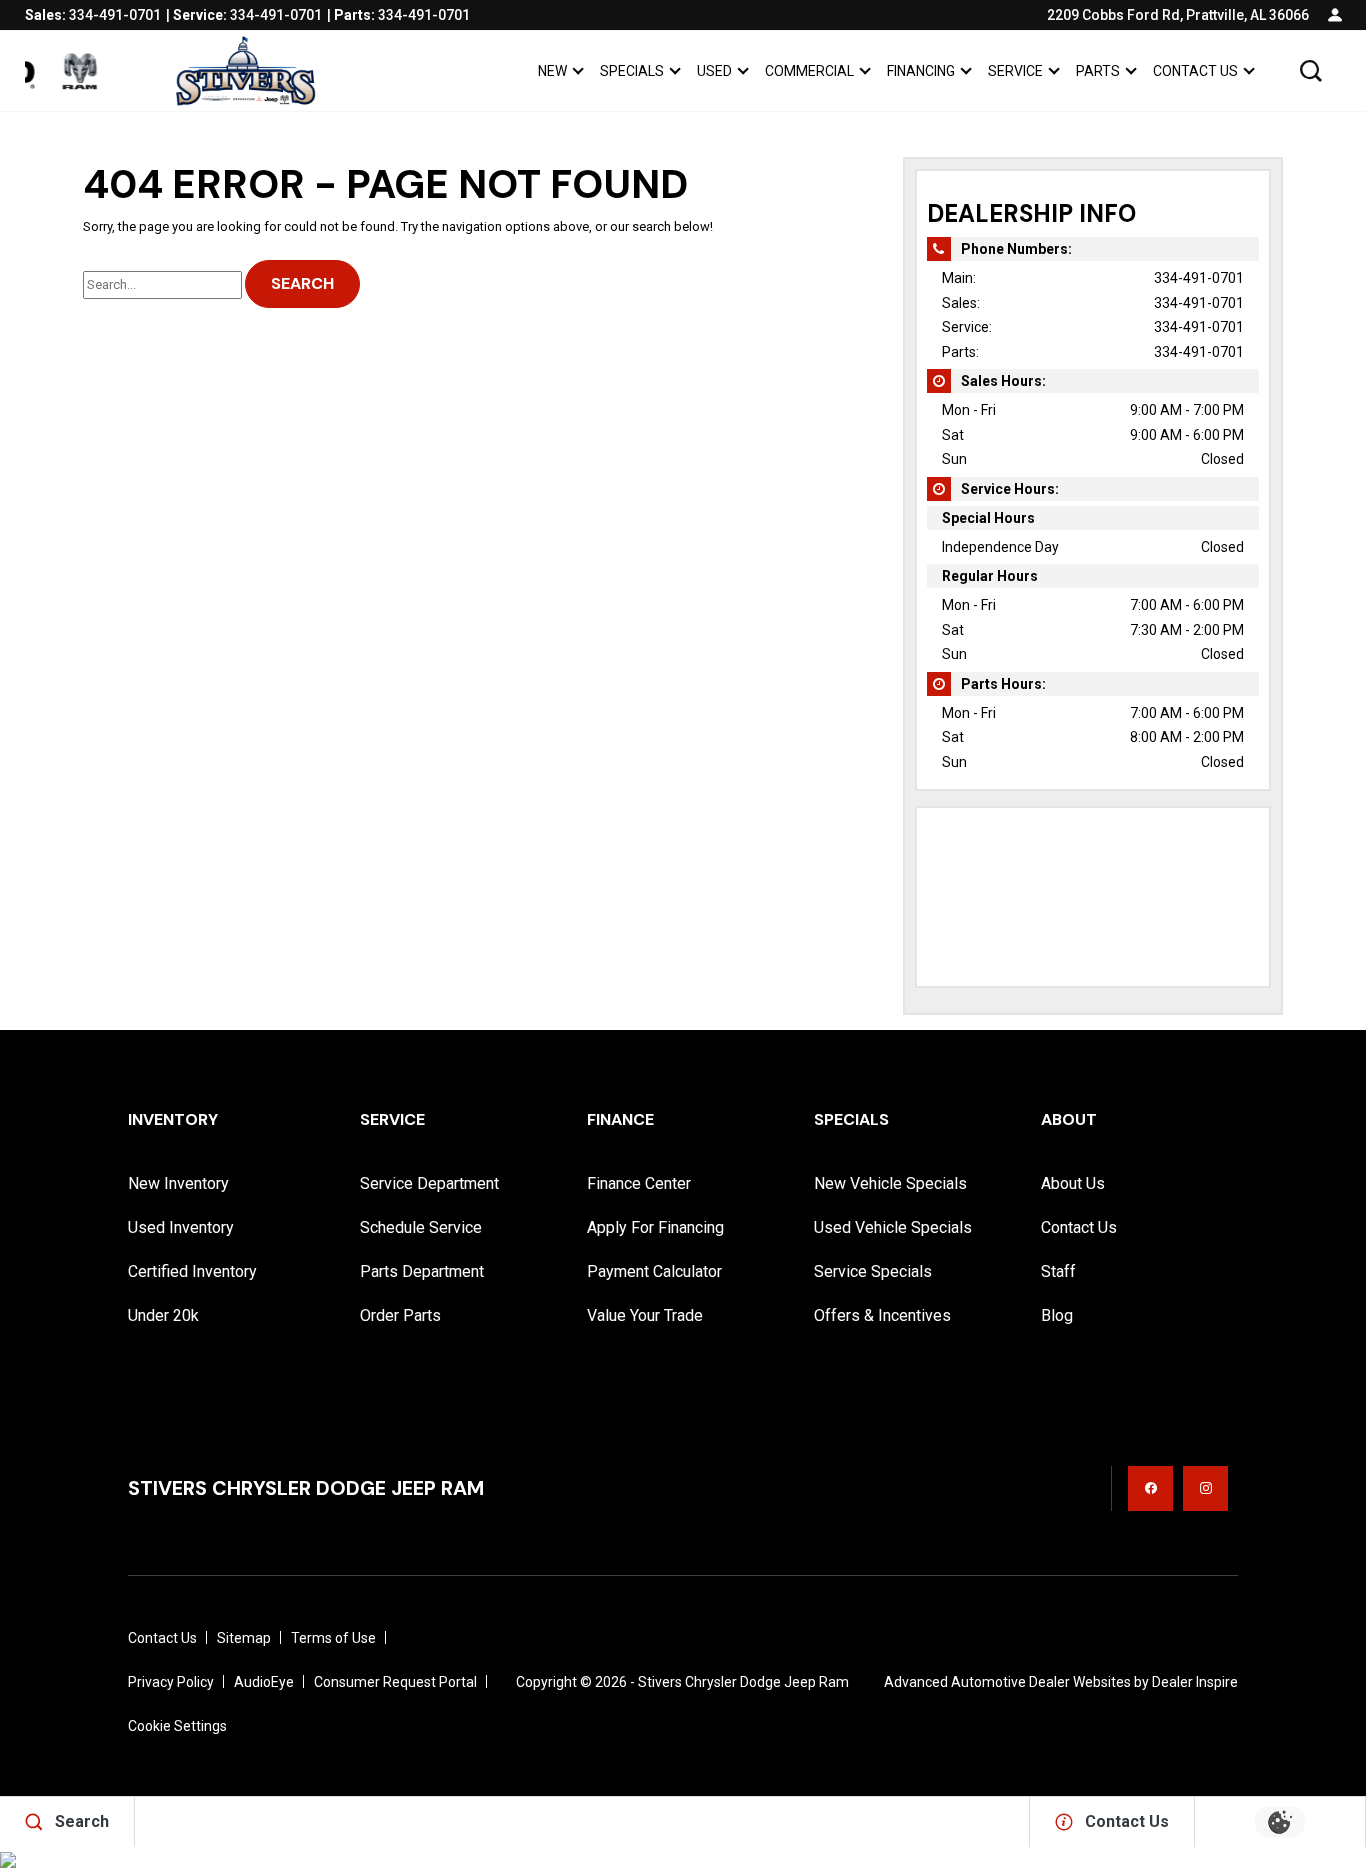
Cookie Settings (177, 1726)
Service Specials (873, 1271)
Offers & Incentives (882, 1315)
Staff (1058, 1271)
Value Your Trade (645, 1315)
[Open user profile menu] (1335, 15)
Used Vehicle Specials (893, 1227)
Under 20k (163, 1315)
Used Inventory (181, 1227)
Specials (632, 71)
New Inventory (178, 1183)
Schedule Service (421, 1227)
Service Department (429, 1183)
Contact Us (1195, 71)
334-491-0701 (1199, 278)
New (552, 71)
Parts (1098, 71)
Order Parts (400, 1315)
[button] (1311, 71)
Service (1015, 71)
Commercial (809, 71)
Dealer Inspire (1195, 1682)
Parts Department (422, 1271)
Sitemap (244, 1638)
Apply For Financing (655, 1227)
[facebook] (1150, 1488)
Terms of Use (333, 1638)
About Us (1073, 1183)
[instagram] (1205, 1488)
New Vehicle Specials (890, 1183)
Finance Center (639, 1183)
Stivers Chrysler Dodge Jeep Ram (743, 1682)
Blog (1057, 1315)
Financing (921, 71)
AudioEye (264, 1682)
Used (714, 71)
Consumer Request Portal (395, 1682)
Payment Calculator (654, 1271)
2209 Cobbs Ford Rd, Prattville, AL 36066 (1178, 15)
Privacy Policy (171, 1682)
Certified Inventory (192, 1271)
